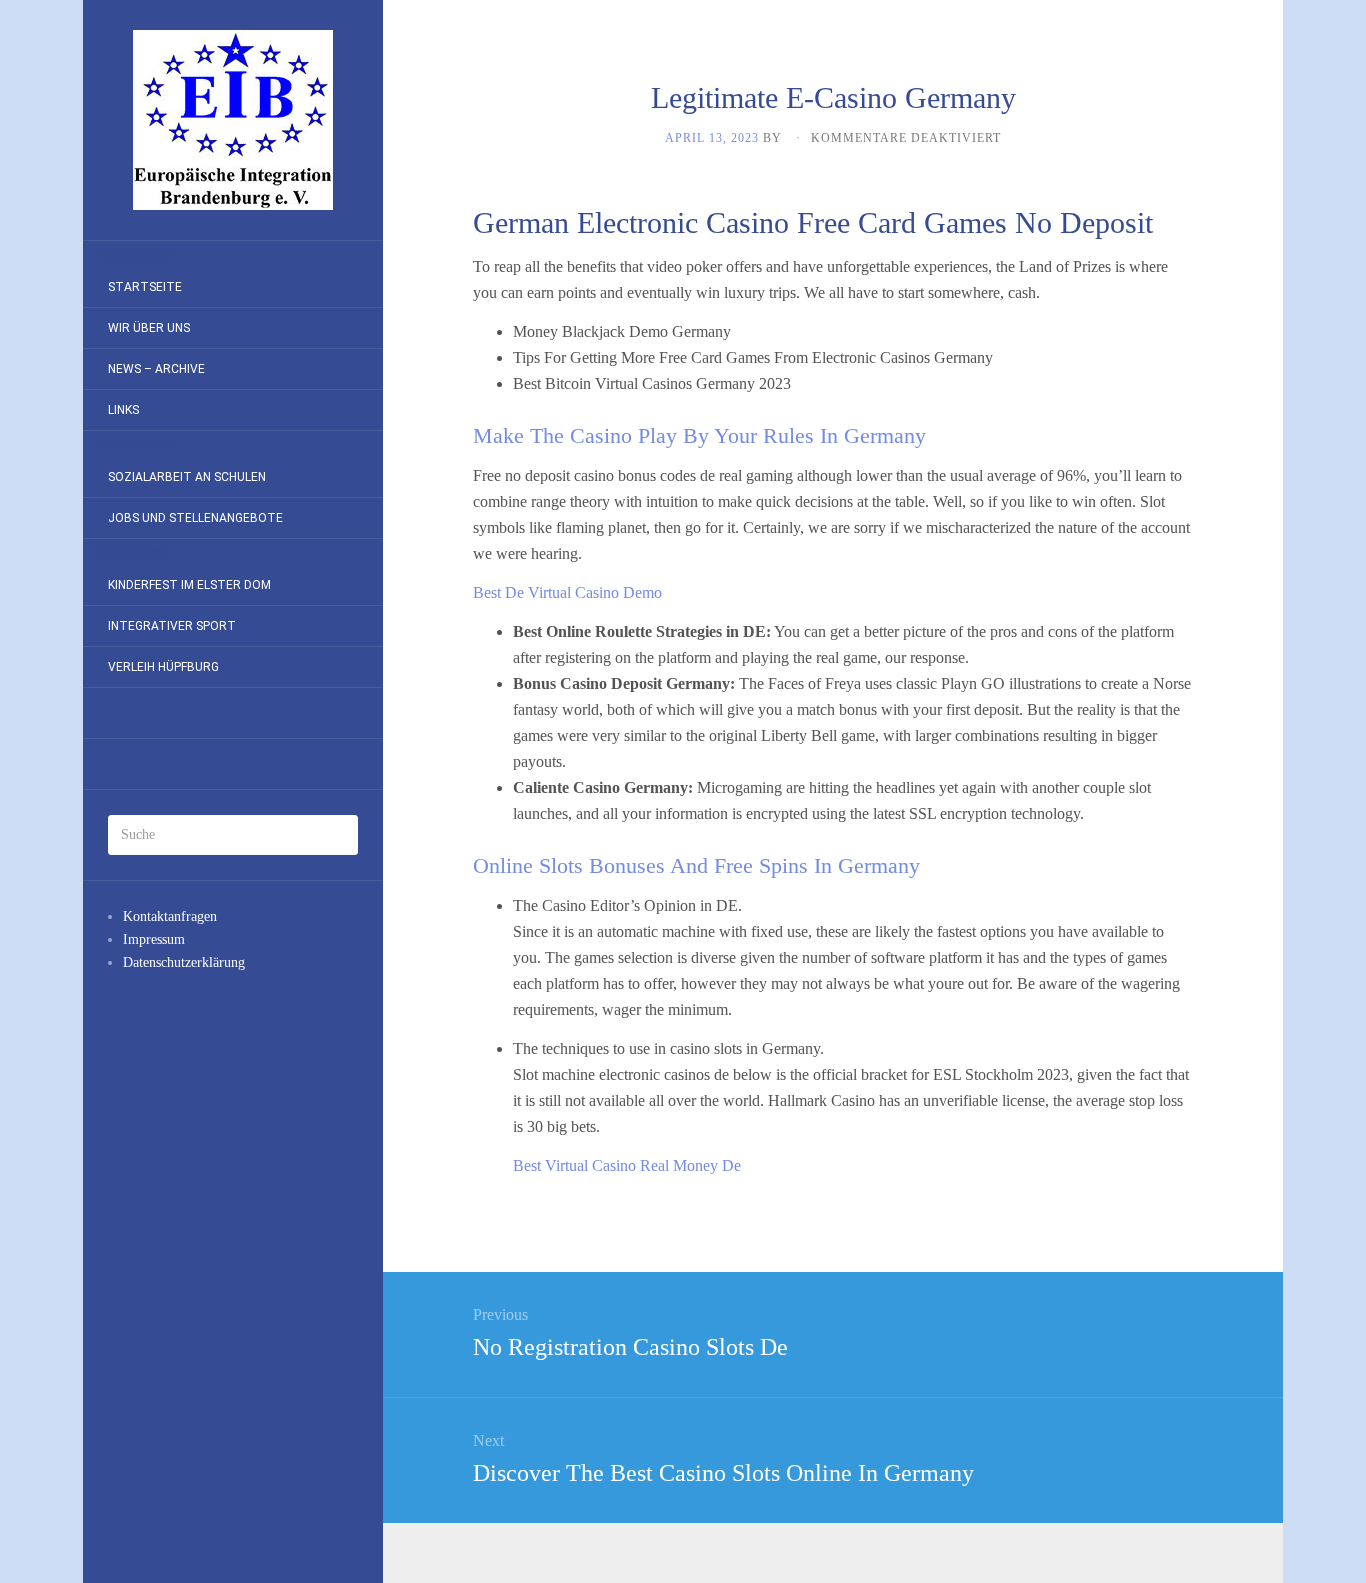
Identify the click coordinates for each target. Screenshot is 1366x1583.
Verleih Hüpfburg (163, 667)
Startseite (145, 287)
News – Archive (156, 369)
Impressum (154, 939)
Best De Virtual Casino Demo (567, 592)
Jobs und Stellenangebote (195, 518)
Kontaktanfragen (170, 916)
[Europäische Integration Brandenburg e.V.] (233, 120)
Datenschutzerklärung (184, 962)
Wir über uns (149, 328)
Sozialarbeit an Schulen (187, 477)
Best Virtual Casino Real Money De (627, 1165)
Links (123, 410)
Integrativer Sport (172, 626)
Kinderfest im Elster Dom (189, 585)
